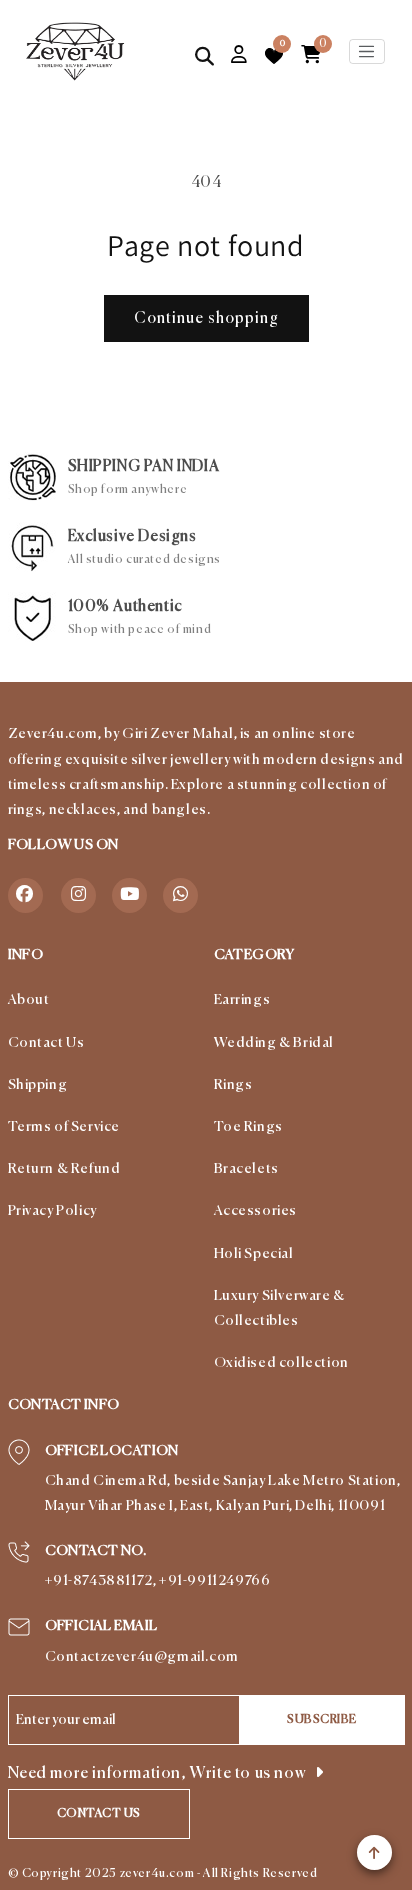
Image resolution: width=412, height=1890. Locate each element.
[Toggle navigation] (367, 52)
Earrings (242, 1000)
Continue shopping (206, 318)
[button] (205, 56)
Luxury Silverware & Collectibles (279, 1308)
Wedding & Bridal (274, 1043)
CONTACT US (99, 1814)
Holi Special (254, 1254)
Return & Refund (64, 1169)
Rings (233, 1085)
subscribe (322, 1720)
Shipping (38, 1085)
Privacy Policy (52, 1211)
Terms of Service (64, 1127)
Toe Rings (248, 1127)
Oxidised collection (281, 1363)
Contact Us (46, 1043)
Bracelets (246, 1169)
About (29, 1000)
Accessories (256, 1211)
